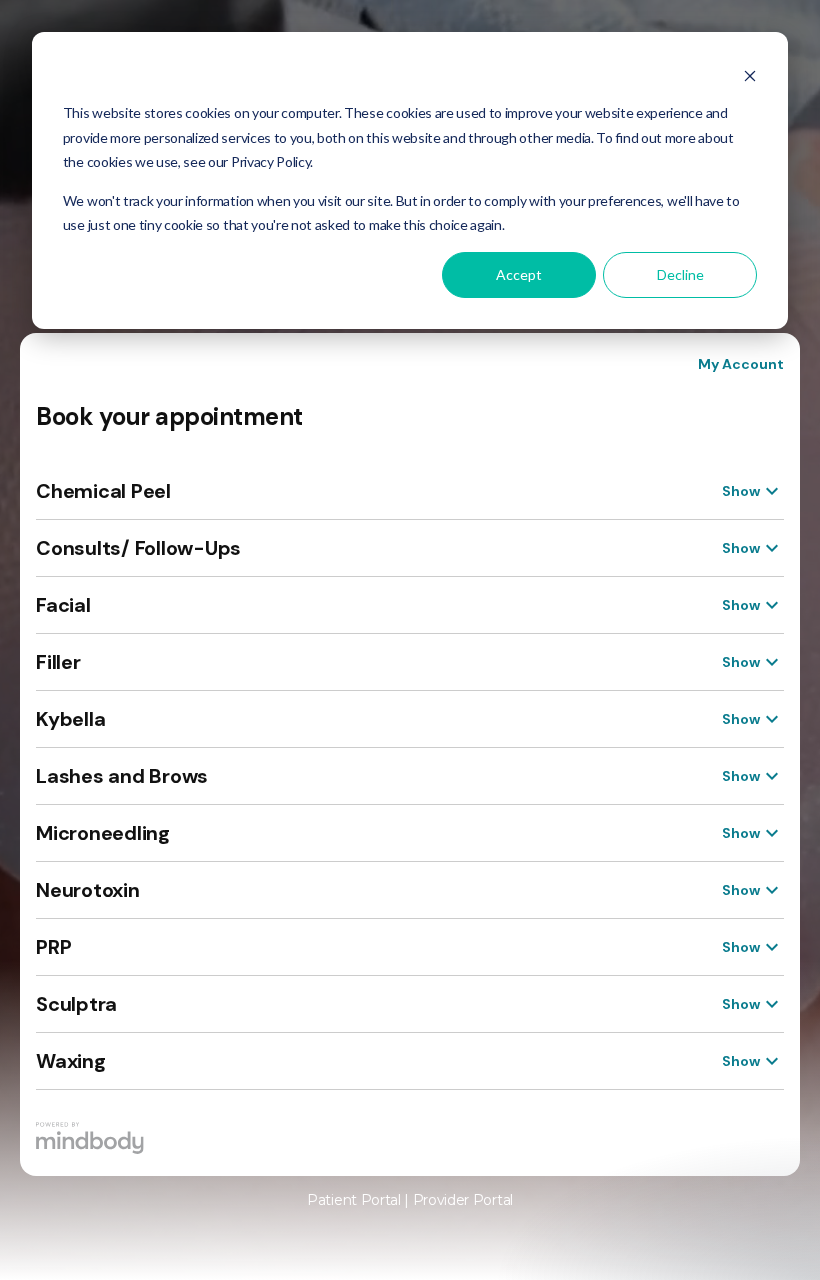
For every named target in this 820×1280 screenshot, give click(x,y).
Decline (680, 274)
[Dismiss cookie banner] (750, 75)
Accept (519, 274)
